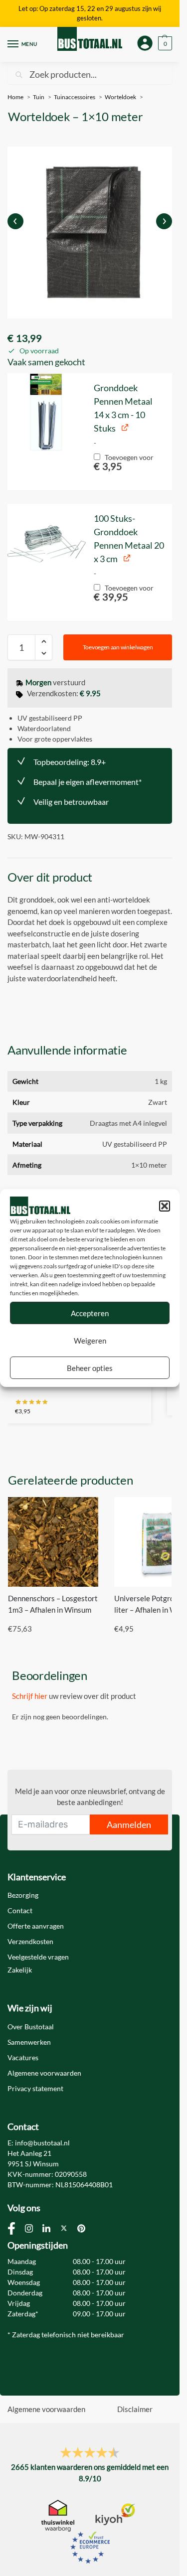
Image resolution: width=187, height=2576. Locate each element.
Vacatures (23, 2057)
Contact (20, 1910)
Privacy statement (35, 2088)
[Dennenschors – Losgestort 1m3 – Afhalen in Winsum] (53, 1542)
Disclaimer (135, 2409)
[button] (165, 1206)
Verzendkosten (30, 1941)
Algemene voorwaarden (44, 2073)
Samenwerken (29, 2042)
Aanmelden (129, 1824)
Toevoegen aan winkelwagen (118, 647)
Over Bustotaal (31, 2027)
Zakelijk (20, 1970)
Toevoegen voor (124, 461)
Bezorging (23, 1895)
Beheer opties (90, 1368)
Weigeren (90, 1341)
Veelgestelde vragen (38, 1957)
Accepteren (90, 1313)
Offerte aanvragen (36, 1926)
